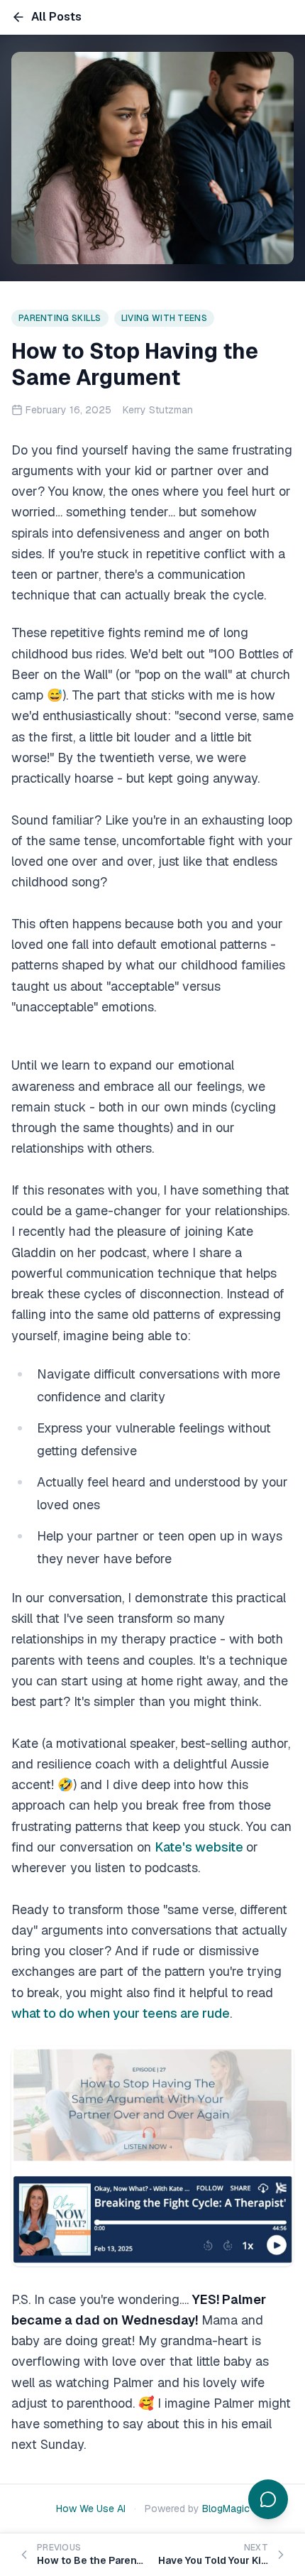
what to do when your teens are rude (121, 2013)
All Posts (56, 17)
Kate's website (200, 1847)
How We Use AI (91, 2509)
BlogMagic (226, 2509)
